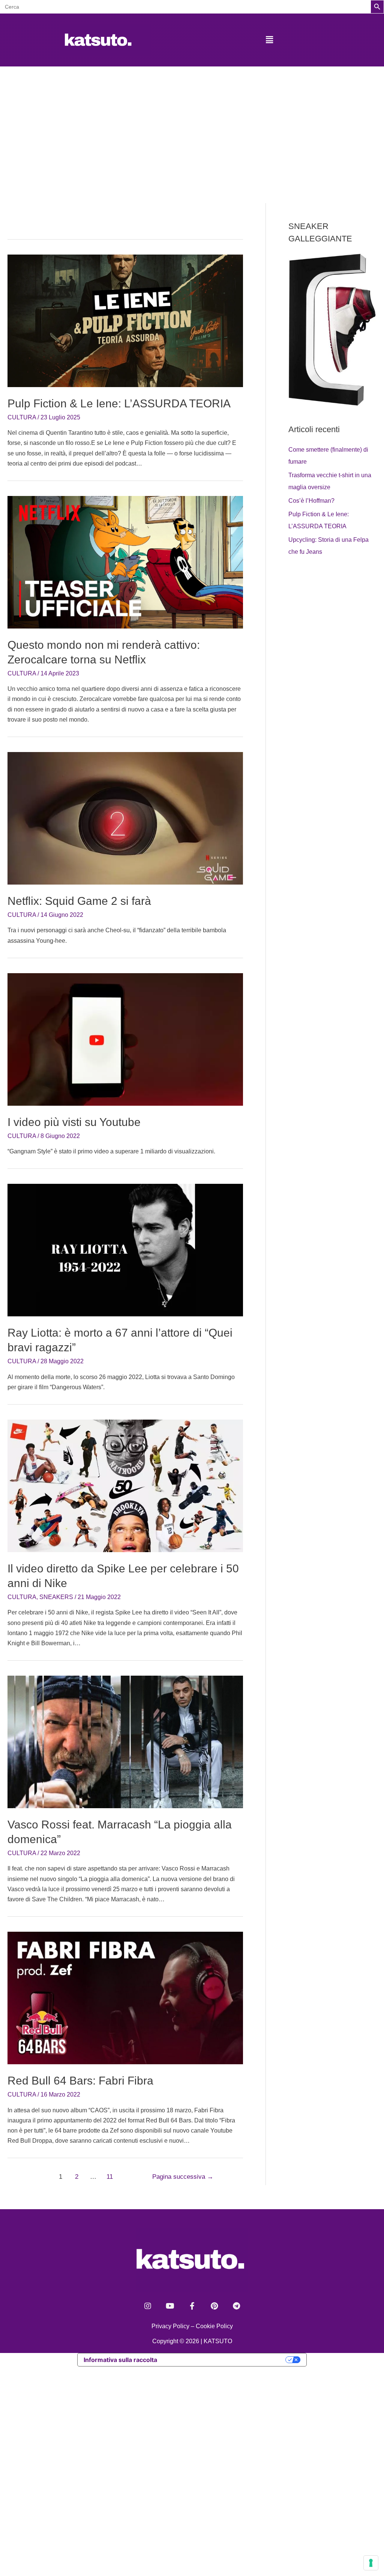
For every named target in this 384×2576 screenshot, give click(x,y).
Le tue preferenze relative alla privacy (225, 2360)
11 (110, 2177)
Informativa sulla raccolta (120, 2360)
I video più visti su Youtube (74, 1122)
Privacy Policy (170, 2326)
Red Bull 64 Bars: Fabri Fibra (80, 2081)
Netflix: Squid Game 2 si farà (79, 901)
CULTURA (22, 417)
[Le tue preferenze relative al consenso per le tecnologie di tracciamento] (371, 2563)
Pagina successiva (183, 2177)
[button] (269, 40)
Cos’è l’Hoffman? (311, 501)
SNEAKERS (56, 1597)
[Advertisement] (192, 123)
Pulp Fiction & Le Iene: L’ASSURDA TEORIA (119, 403)
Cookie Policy (214, 2326)
